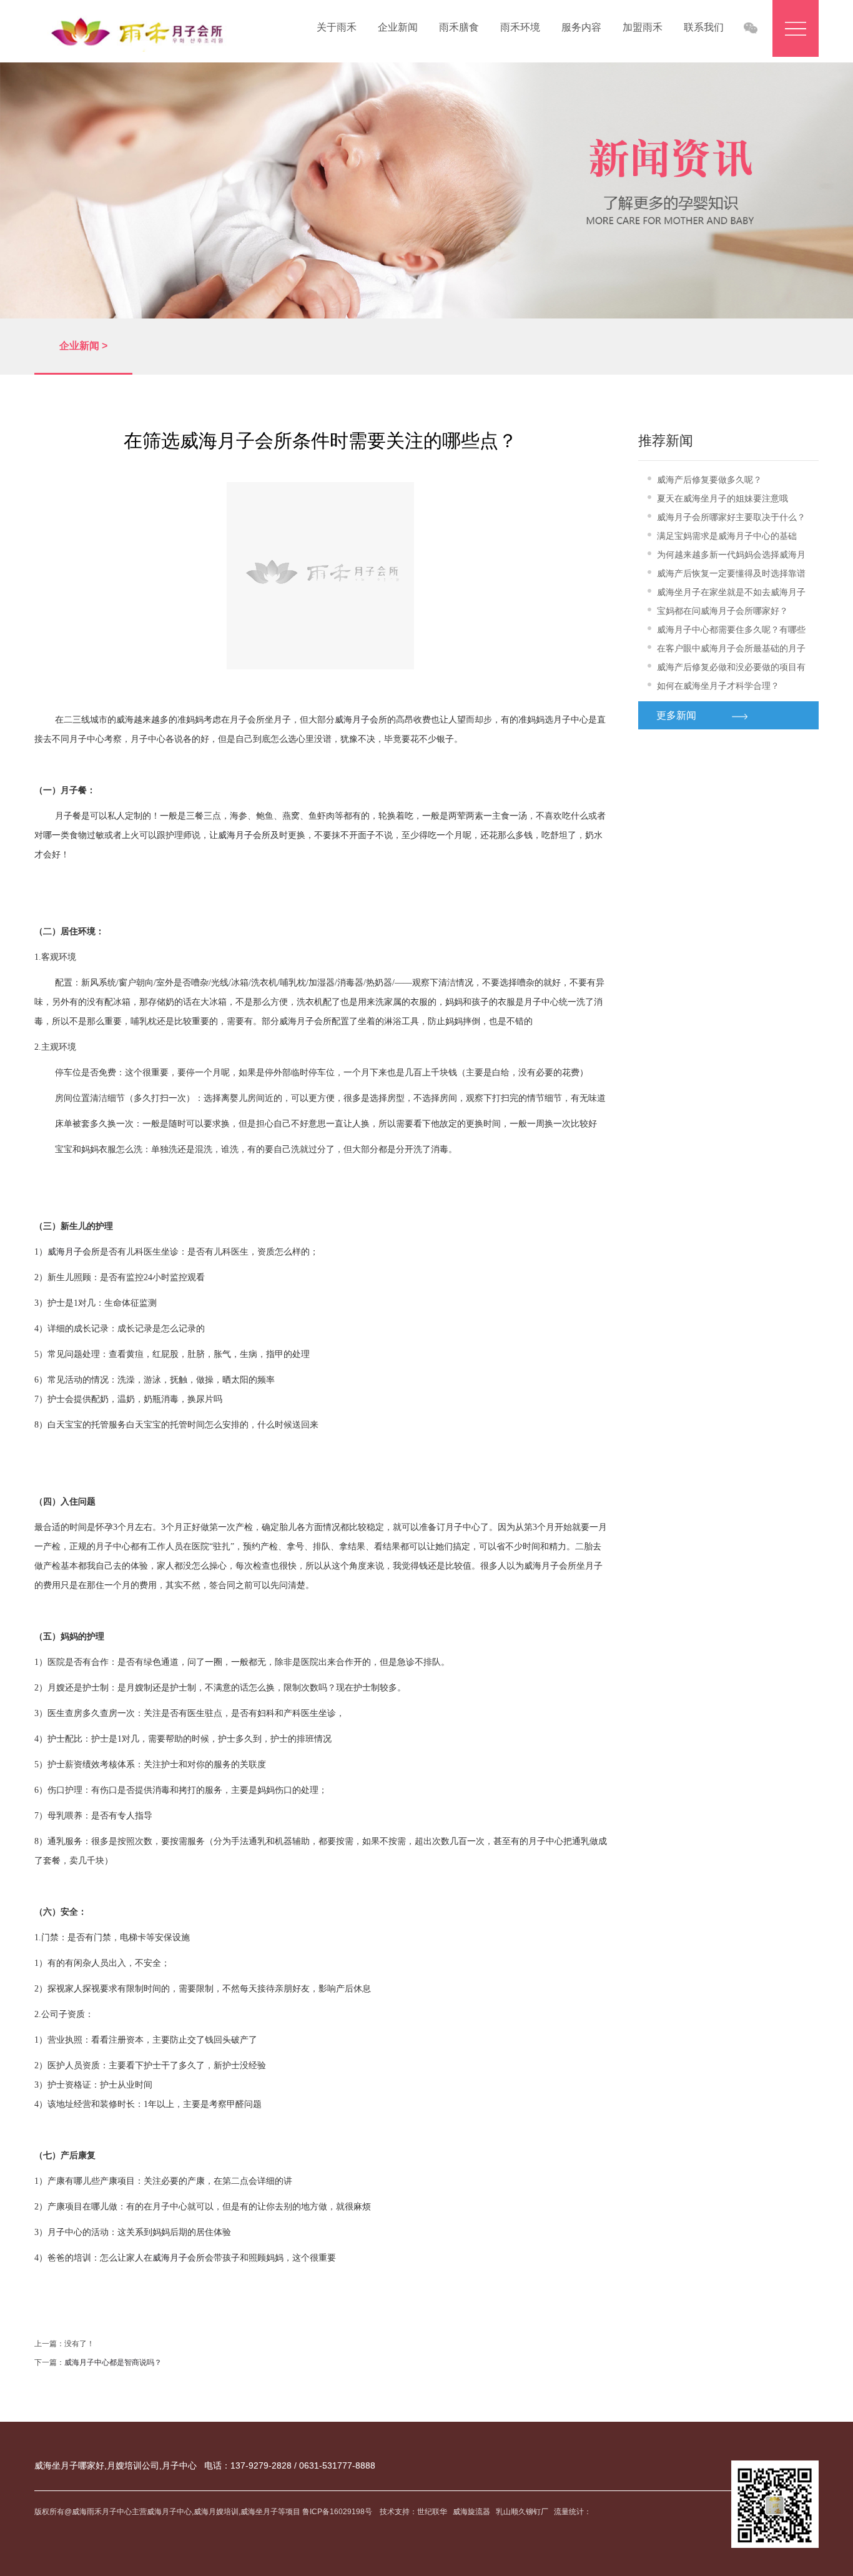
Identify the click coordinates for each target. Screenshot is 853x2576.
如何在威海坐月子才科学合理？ (718, 686)
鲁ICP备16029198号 (338, 2512)
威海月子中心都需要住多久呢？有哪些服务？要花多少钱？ (731, 632)
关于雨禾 (337, 27)
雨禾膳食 (459, 27)
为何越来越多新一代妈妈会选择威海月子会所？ (731, 557)
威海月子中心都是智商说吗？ (113, 2362)
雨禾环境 (520, 27)
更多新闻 (676, 715)
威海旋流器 (471, 2512)
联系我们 (704, 27)
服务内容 (581, 27)
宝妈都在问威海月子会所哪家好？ (722, 611)
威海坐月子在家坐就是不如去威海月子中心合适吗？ (731, 594)
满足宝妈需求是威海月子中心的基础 (727, 536)
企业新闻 (398, 27)
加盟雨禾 (643, 27)
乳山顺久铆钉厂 (522, 2512)
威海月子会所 (361, 720)
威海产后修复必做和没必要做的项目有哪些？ (731, 669)
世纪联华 (432, 2512)
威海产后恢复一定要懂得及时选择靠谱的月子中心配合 (731, 575)
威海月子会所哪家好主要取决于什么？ (731, 517)
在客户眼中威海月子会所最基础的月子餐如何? (731, 650)
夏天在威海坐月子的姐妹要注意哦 (722, 498)
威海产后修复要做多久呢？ (709, 480)
